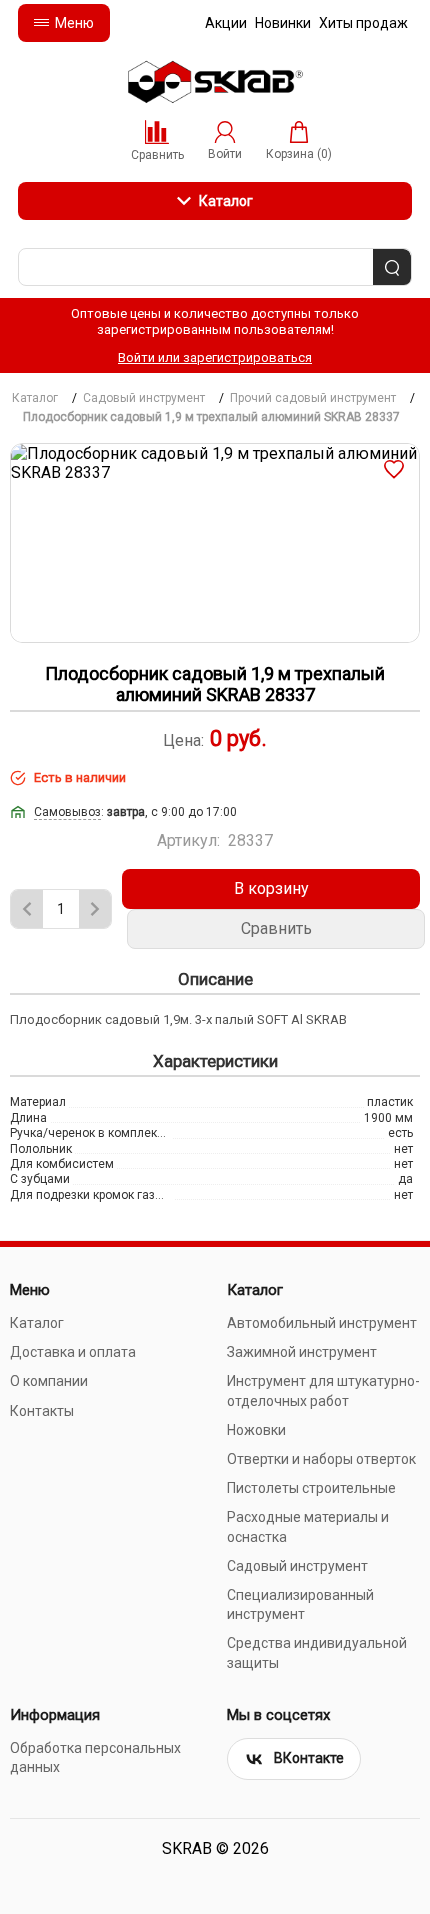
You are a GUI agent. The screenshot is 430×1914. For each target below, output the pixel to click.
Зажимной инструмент (302, 1352)
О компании (49, 1381)
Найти (392, 268)
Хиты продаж (363, 23)
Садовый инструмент (297, 1566)
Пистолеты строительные (311, 1488)
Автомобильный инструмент (322, 1323)
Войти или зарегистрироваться (215, 357)
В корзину (271, 888)
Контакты (42, 1411)
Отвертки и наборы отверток (321, 1459)
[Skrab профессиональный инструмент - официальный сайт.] (215, 82)
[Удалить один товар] (27, 909)
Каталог (226, 201)
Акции (226, 23)
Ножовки (256, 1430)
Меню (74, 23)
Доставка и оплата (73, 1352)
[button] (394, 469)
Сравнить (276, 928)
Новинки (283, 23)
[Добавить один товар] (95, 909)
